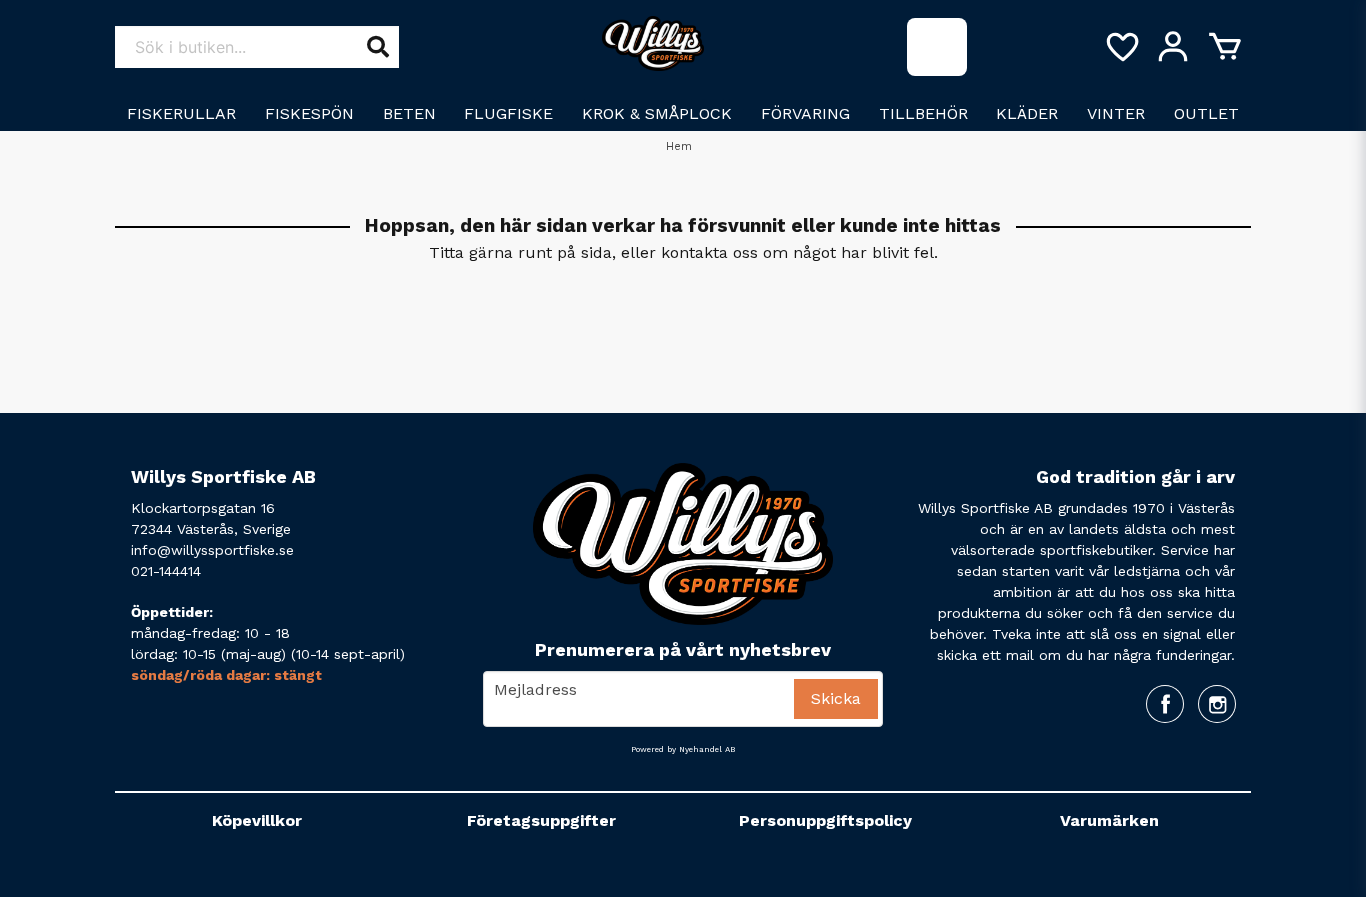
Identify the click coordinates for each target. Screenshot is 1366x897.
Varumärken (1109, 820)
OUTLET (1206, 113)
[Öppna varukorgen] (1225, 47)
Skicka (836, 698)
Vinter (1116, 113)
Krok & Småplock (657, 113)
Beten (409, 113)
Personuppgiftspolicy (825, 820)
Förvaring (805, 113)
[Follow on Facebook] (1165, 704)
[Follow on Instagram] (1217, 704)
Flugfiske (508, 113)
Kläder (1027, 113)
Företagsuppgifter (541, 820)
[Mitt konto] (1173, 47)
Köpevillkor (257, 820)
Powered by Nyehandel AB (683, 749)
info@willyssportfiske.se (212, 550)
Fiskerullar (181, 113)
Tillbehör (923, 113)
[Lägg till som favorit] (1121, 47)
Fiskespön (309, 113)
